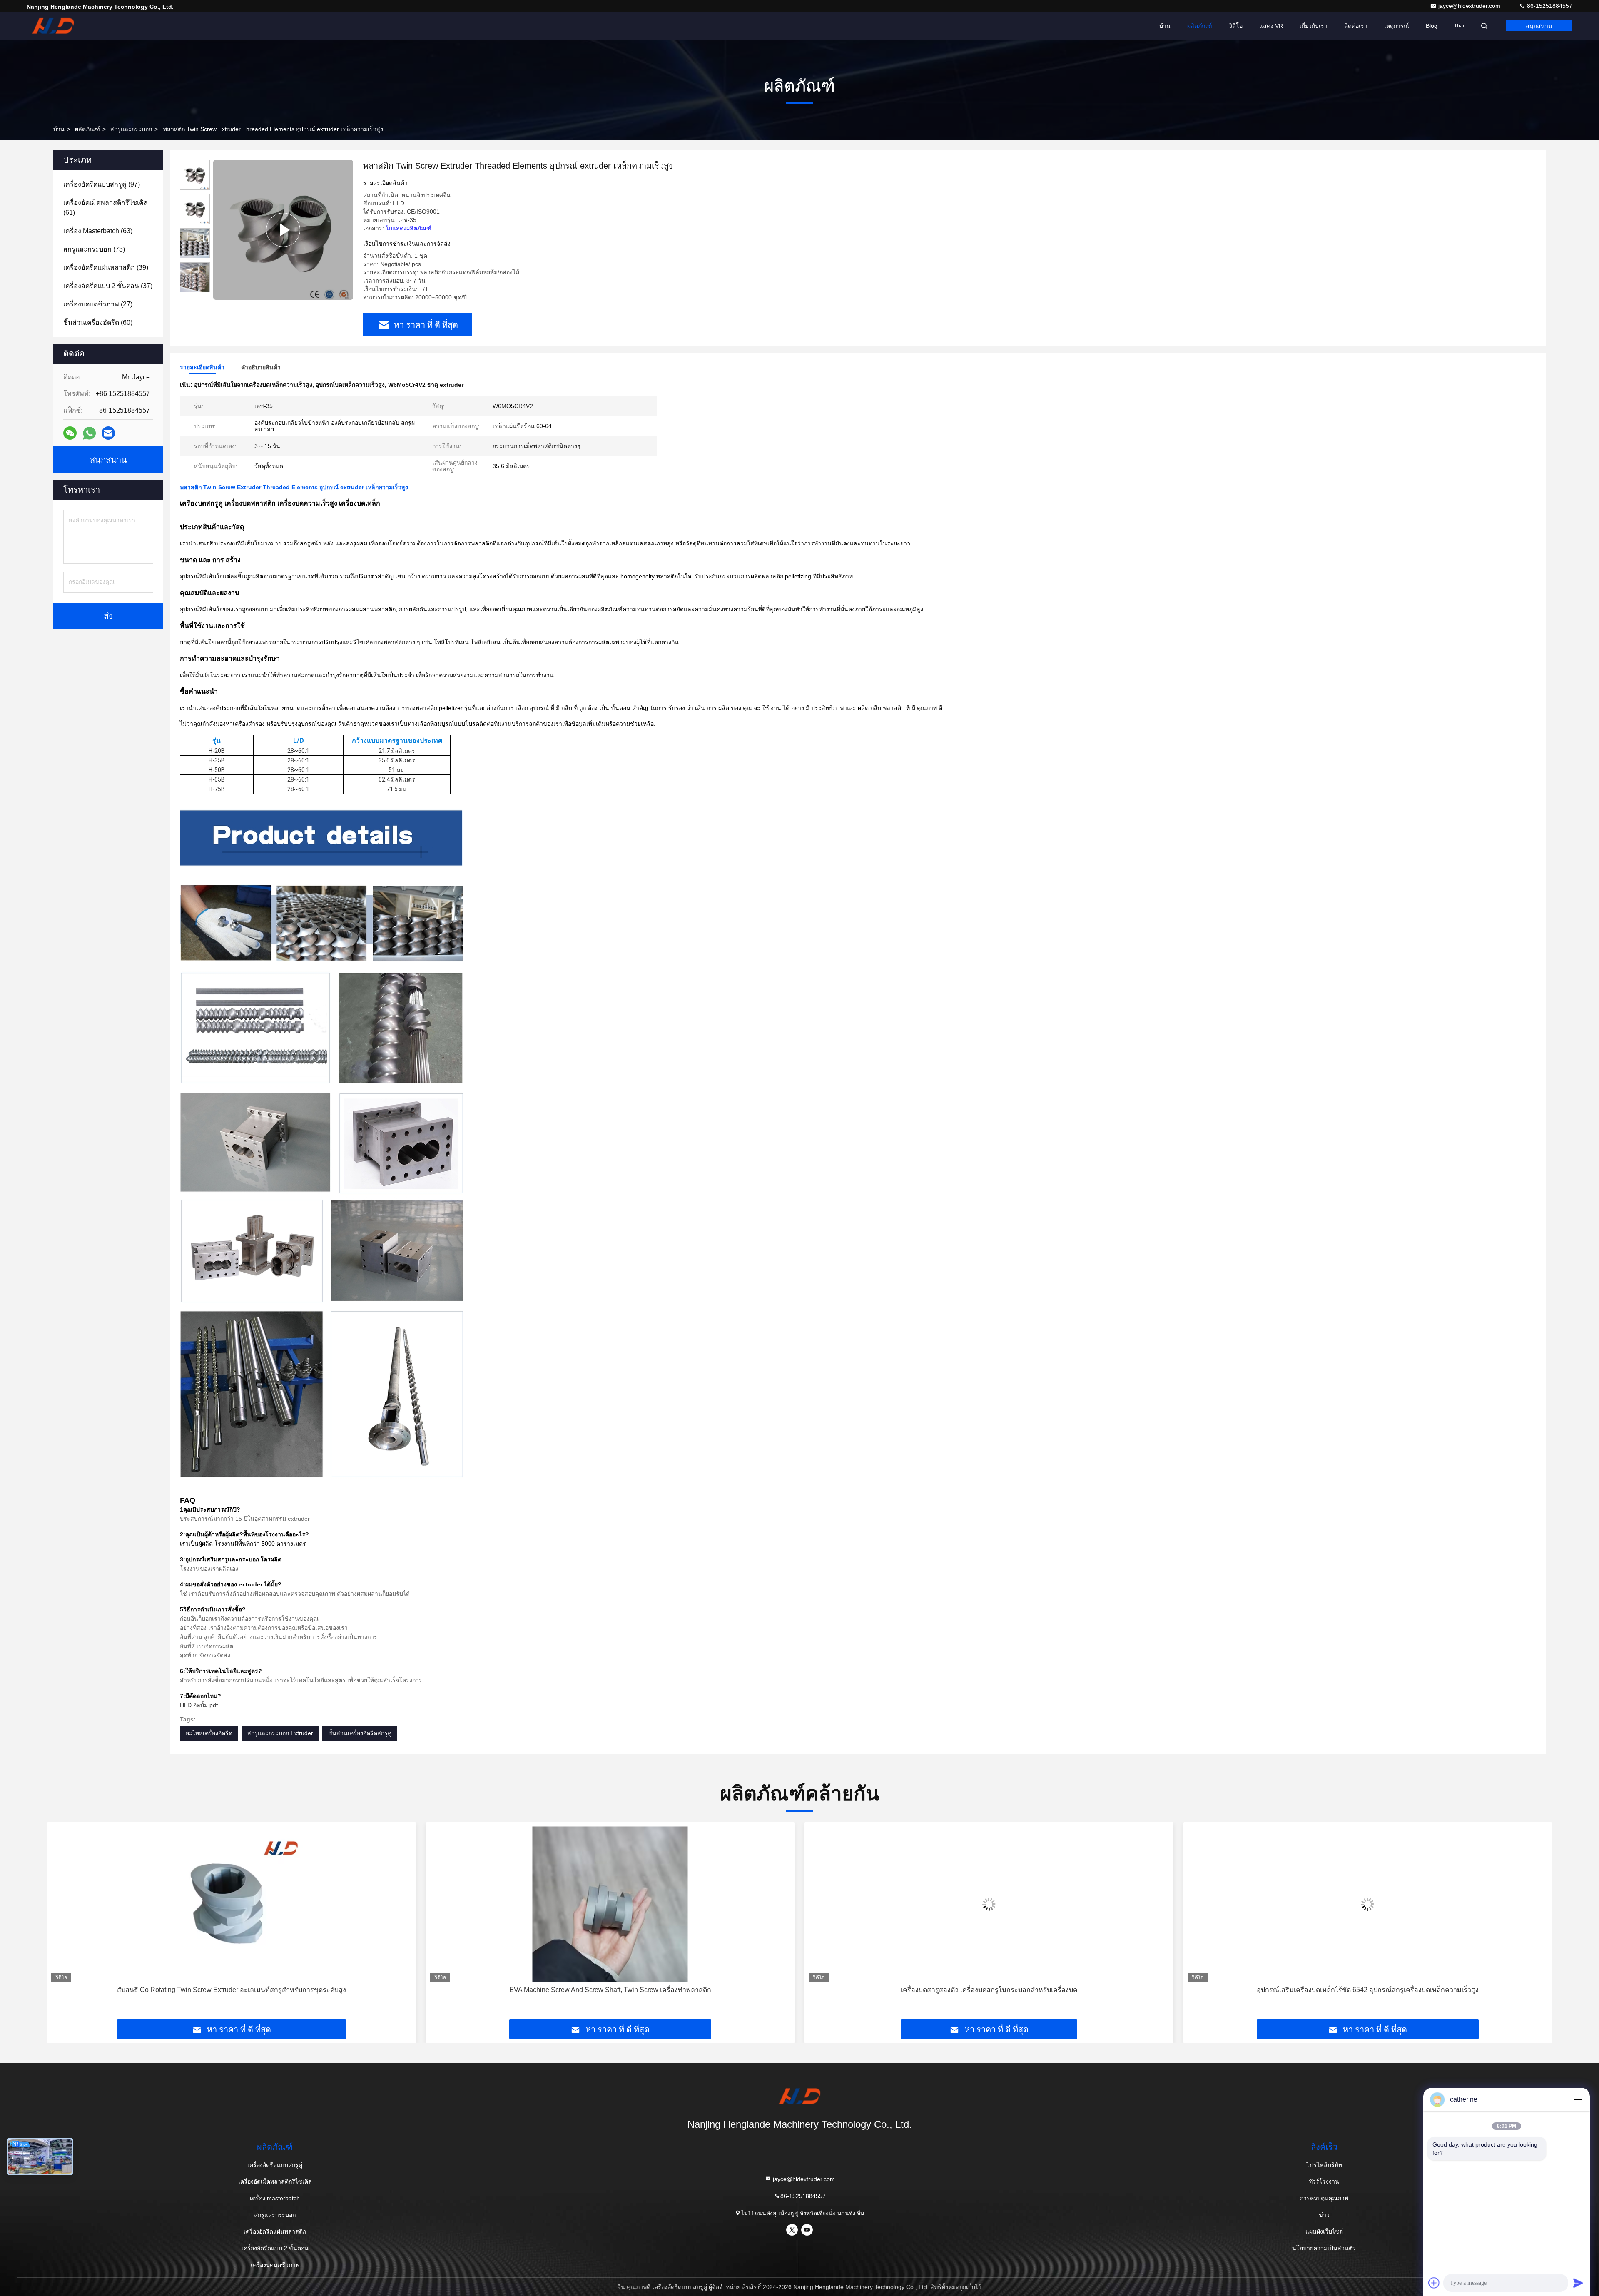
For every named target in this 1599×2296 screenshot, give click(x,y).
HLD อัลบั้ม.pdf (199, 1705)
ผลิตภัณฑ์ (1200, 26)
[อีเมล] (108, 433)
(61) (106, 208)
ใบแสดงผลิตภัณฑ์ (408, 228)
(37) (108, 286)
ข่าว (1324, 2215)
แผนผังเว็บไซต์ (1324, 2231)
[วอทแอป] (89, 433)
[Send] (1578, 2283)
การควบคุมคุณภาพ (1324, 2198)
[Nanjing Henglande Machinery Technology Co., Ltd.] (53, 26)
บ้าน (1165, 26)
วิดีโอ (1236, 26)
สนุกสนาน (1539, 26)
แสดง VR (1271, 26)
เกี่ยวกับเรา (1314, 26)
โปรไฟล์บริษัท (1324, 2165)
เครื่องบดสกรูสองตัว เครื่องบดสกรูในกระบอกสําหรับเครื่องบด (610, 1990)
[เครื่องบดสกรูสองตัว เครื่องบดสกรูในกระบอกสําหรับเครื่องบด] (610, 1904)
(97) (102, 184)
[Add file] (1434, 2283)
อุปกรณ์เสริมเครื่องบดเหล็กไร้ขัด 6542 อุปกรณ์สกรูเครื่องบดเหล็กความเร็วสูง (989, 1990)
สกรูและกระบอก (131, 129)
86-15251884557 (1549, 6)
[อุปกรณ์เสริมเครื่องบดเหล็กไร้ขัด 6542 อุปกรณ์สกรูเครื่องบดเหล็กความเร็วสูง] (989, 1904)
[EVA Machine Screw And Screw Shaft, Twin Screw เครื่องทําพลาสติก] (232, 1904)
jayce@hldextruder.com (1470, 6)
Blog (1432, 26)
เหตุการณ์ (1397, 26)
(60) (98, 322)
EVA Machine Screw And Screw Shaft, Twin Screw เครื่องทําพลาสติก (231, 1990)
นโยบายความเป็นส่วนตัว (1324, 2248)
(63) (98, 231)
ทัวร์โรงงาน (1324, 2181)
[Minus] (1578, 2099)
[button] (62, 1924)
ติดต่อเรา (1356, 26)
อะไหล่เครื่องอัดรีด (209, 1733)
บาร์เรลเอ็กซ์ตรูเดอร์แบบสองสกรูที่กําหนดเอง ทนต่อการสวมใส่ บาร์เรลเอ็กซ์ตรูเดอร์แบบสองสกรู (1368, 1990)
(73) (94, 249)
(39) (106, 268)
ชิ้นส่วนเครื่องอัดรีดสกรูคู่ (360, 1733)
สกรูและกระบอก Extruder (280, 1733)
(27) (98, 304)
